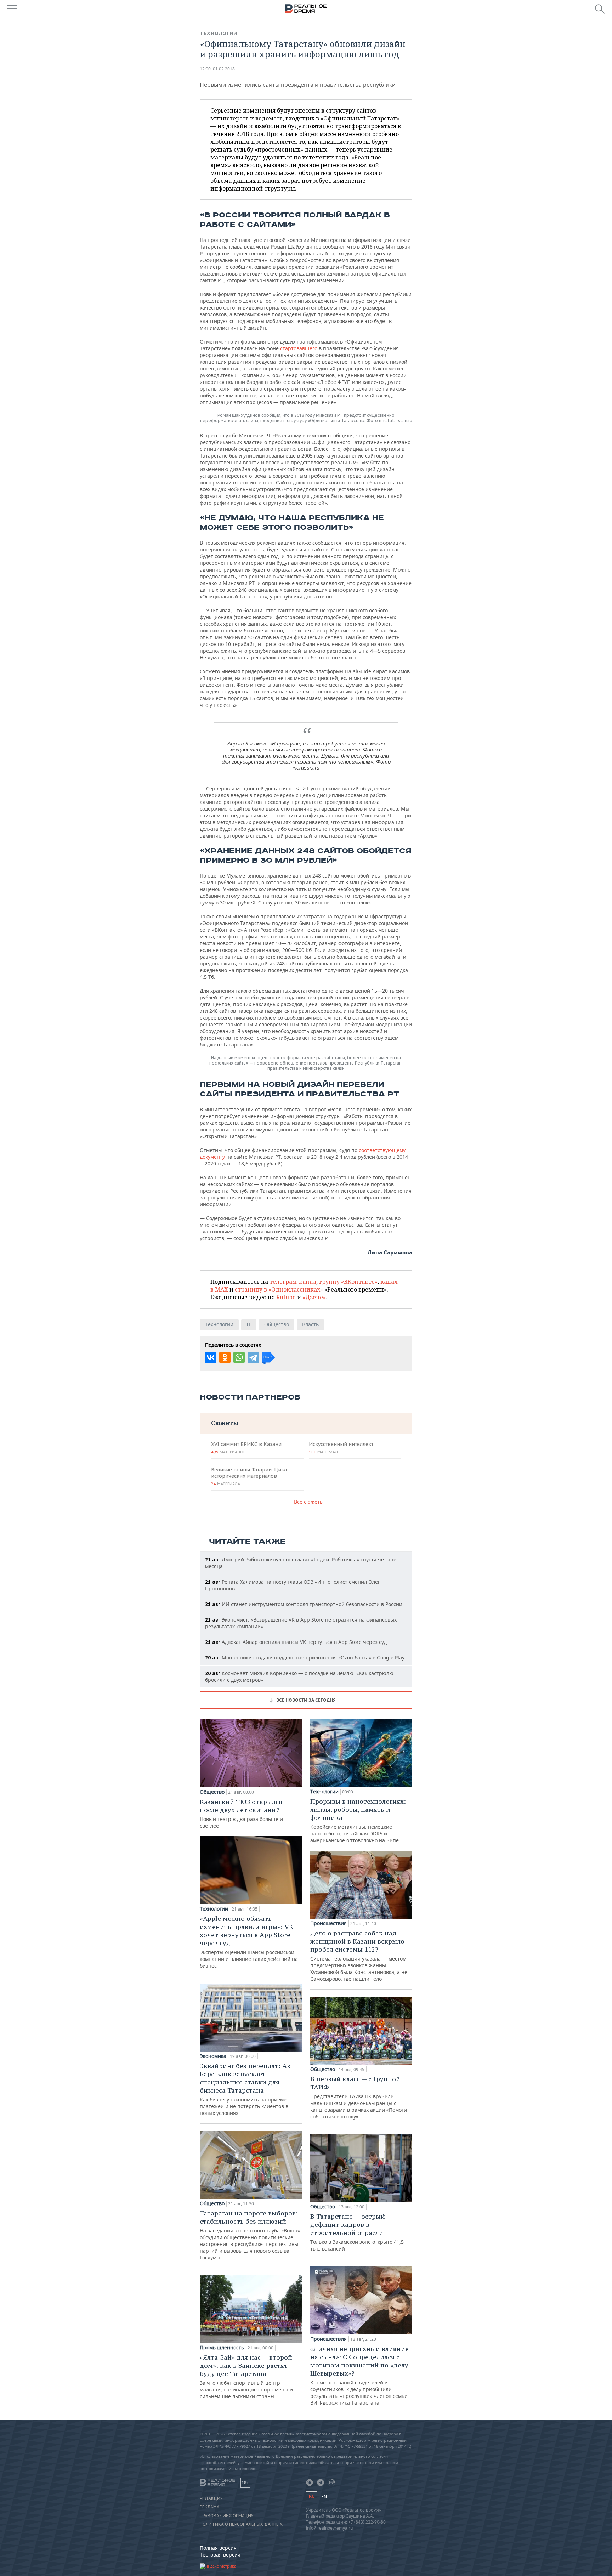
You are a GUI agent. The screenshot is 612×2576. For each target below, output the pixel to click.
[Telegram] (253, 1357)
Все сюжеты (309, 1502)
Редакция (211, 2498)
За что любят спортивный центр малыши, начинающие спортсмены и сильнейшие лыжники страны (246, 2376)
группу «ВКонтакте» (348, 1282)
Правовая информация (227, 2516)
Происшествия (328, 1923)
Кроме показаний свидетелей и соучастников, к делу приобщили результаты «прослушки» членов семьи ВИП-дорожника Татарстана (359, 2375)
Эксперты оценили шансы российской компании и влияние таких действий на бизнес (249, 1942)
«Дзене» (314, 1297)
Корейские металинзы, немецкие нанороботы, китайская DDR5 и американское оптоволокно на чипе (358, 1820)
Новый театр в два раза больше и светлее (241, 1813)
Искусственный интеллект (341, 1448)
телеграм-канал (293, 1282)
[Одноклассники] (225, 1357)
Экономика (213, 2056)
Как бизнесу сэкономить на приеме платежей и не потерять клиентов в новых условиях (245, 2089)
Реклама (210, 2507)
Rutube (286, 1297)
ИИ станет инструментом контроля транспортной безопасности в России (304, 1604)
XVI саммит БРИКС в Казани (246, 1448)
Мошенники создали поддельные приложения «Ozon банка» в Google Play (305, 1658)
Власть (310, 1324)
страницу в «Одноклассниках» (279, 1289)
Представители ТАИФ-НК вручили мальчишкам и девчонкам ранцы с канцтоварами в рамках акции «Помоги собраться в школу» (359, 2097)
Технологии (219, 33)
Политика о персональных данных (241, 2524)
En (324, 2496)
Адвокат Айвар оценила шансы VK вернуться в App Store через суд (296, 1642)
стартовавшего (299, 348)
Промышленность (222, 2348)
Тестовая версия (220, 2555)
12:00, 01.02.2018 (217, 69)
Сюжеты (225, 1423)
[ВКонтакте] (211, 1357)
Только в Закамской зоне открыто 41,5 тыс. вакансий (357, 2232)
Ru (312, 2496)
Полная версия (218, 2548)
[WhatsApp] (239, 1357)
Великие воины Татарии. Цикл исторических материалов (249, 1476)
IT (249, 1324)
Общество (277, 1324)
